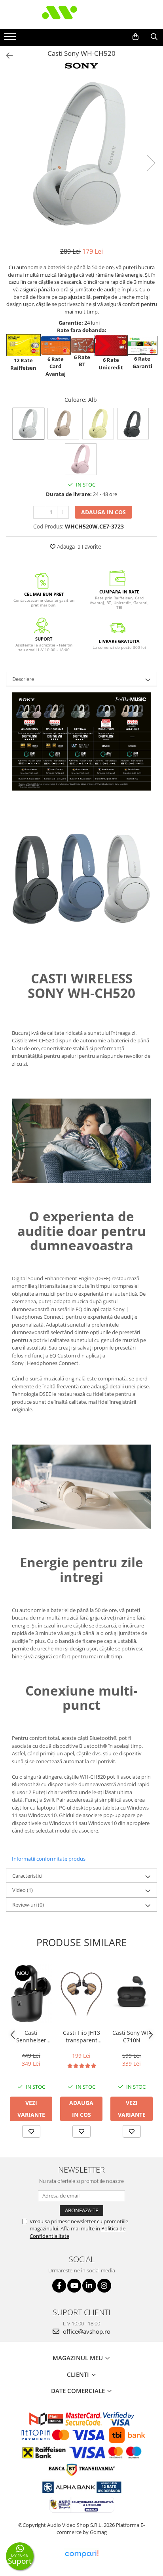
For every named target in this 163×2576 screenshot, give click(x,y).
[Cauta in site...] (154, 37)
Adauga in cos (103, 512)
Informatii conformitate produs (49, 1859)
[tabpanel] (81, 155)
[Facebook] (59, 2286)
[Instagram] (104, 2286)
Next (151, 163)
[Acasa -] (81, 14)
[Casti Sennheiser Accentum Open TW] (31, 1993)
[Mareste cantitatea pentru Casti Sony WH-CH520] (63, 512)
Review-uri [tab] (28, 1905)
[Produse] (11, 39)
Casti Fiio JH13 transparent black (81, 2036)
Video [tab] (23, 1890)
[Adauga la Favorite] (31, 2131)
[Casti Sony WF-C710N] (132, 1993)
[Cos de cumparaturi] (136, 37)
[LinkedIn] (89, 2286)
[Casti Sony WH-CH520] (81, 155)
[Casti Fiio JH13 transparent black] (81, 1993)
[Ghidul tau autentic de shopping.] (81, 2554)
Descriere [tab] (23, 679)
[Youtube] (74, 2286)
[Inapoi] (6, 56)
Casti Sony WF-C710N (132, 2036)
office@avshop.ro (86, 2331)
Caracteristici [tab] (27, 1876)
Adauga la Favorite (78, 547)
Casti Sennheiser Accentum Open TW (31, 2036)
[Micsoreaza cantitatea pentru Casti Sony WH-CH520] (39, 512)
